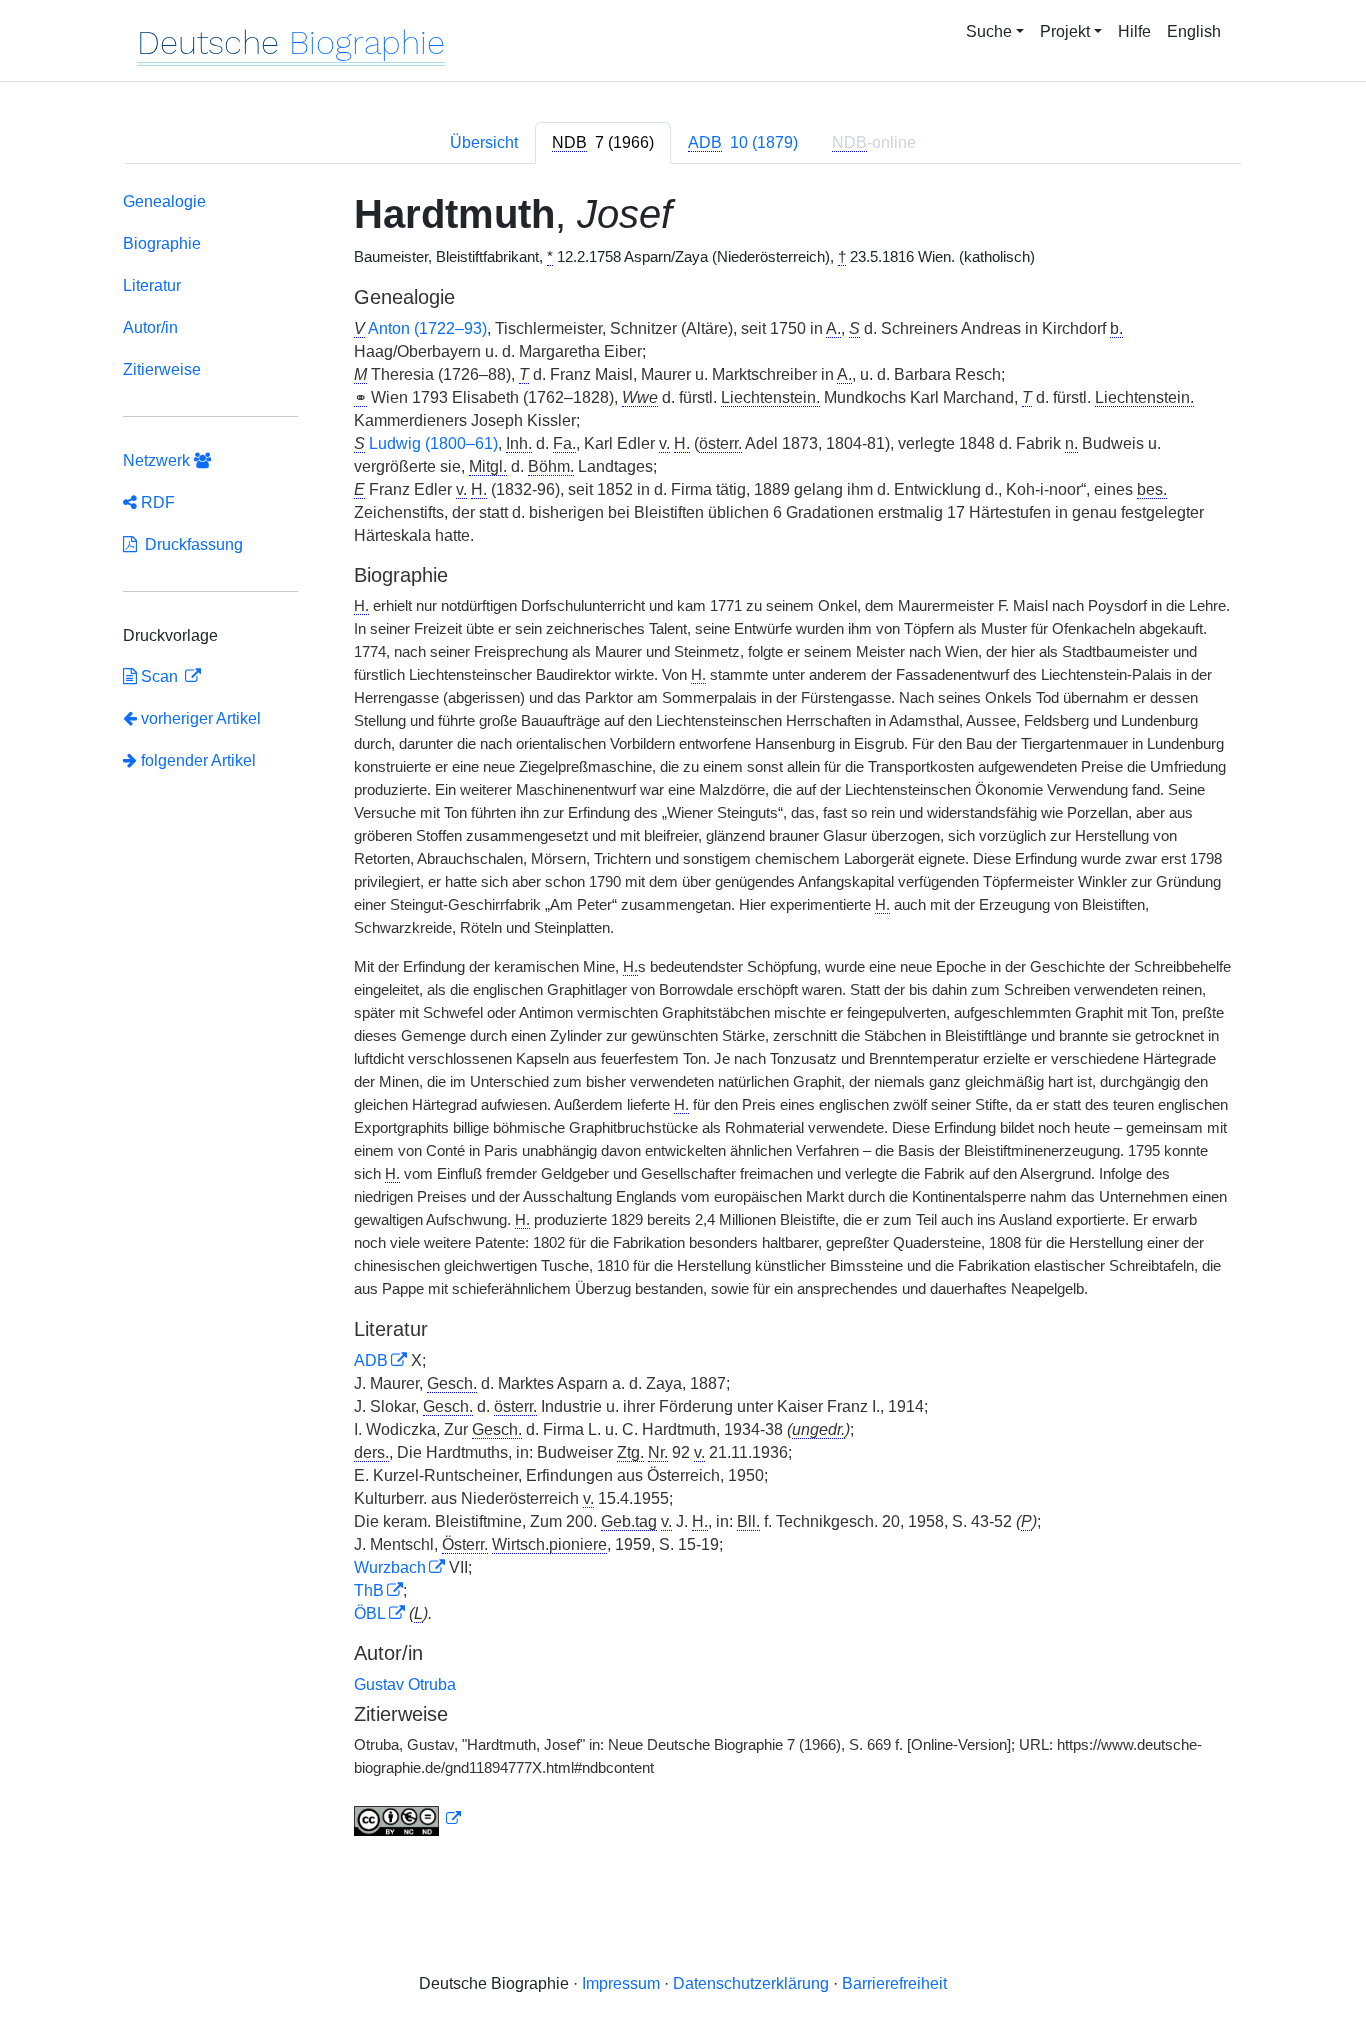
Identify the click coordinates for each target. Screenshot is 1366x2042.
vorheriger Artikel (201, 718)
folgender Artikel (196, 760)
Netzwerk (158, 460)
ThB (369, 1590)
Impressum (621, 1983)
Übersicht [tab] (484, 142)
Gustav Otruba (405, 1684)
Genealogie (164, 201)
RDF (156, 502)
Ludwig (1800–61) (433, 443)
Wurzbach (390, 1567)
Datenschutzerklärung (751, 1983)
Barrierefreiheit (894, 1983)
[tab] (603, 143)
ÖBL (370, 1613)
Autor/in (150, 327)
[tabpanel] (683, 1018)
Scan (159, 676)
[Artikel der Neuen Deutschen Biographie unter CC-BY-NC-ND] (408, 1819)
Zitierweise (162, 369)
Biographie (162, 243)
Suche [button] (989, 31)
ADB (371, 1360)
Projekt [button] (1065, 31)
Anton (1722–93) (427, 328)
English (1194, 31)
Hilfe (1134, 31)
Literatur (152, 285)
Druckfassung (190, 544)
